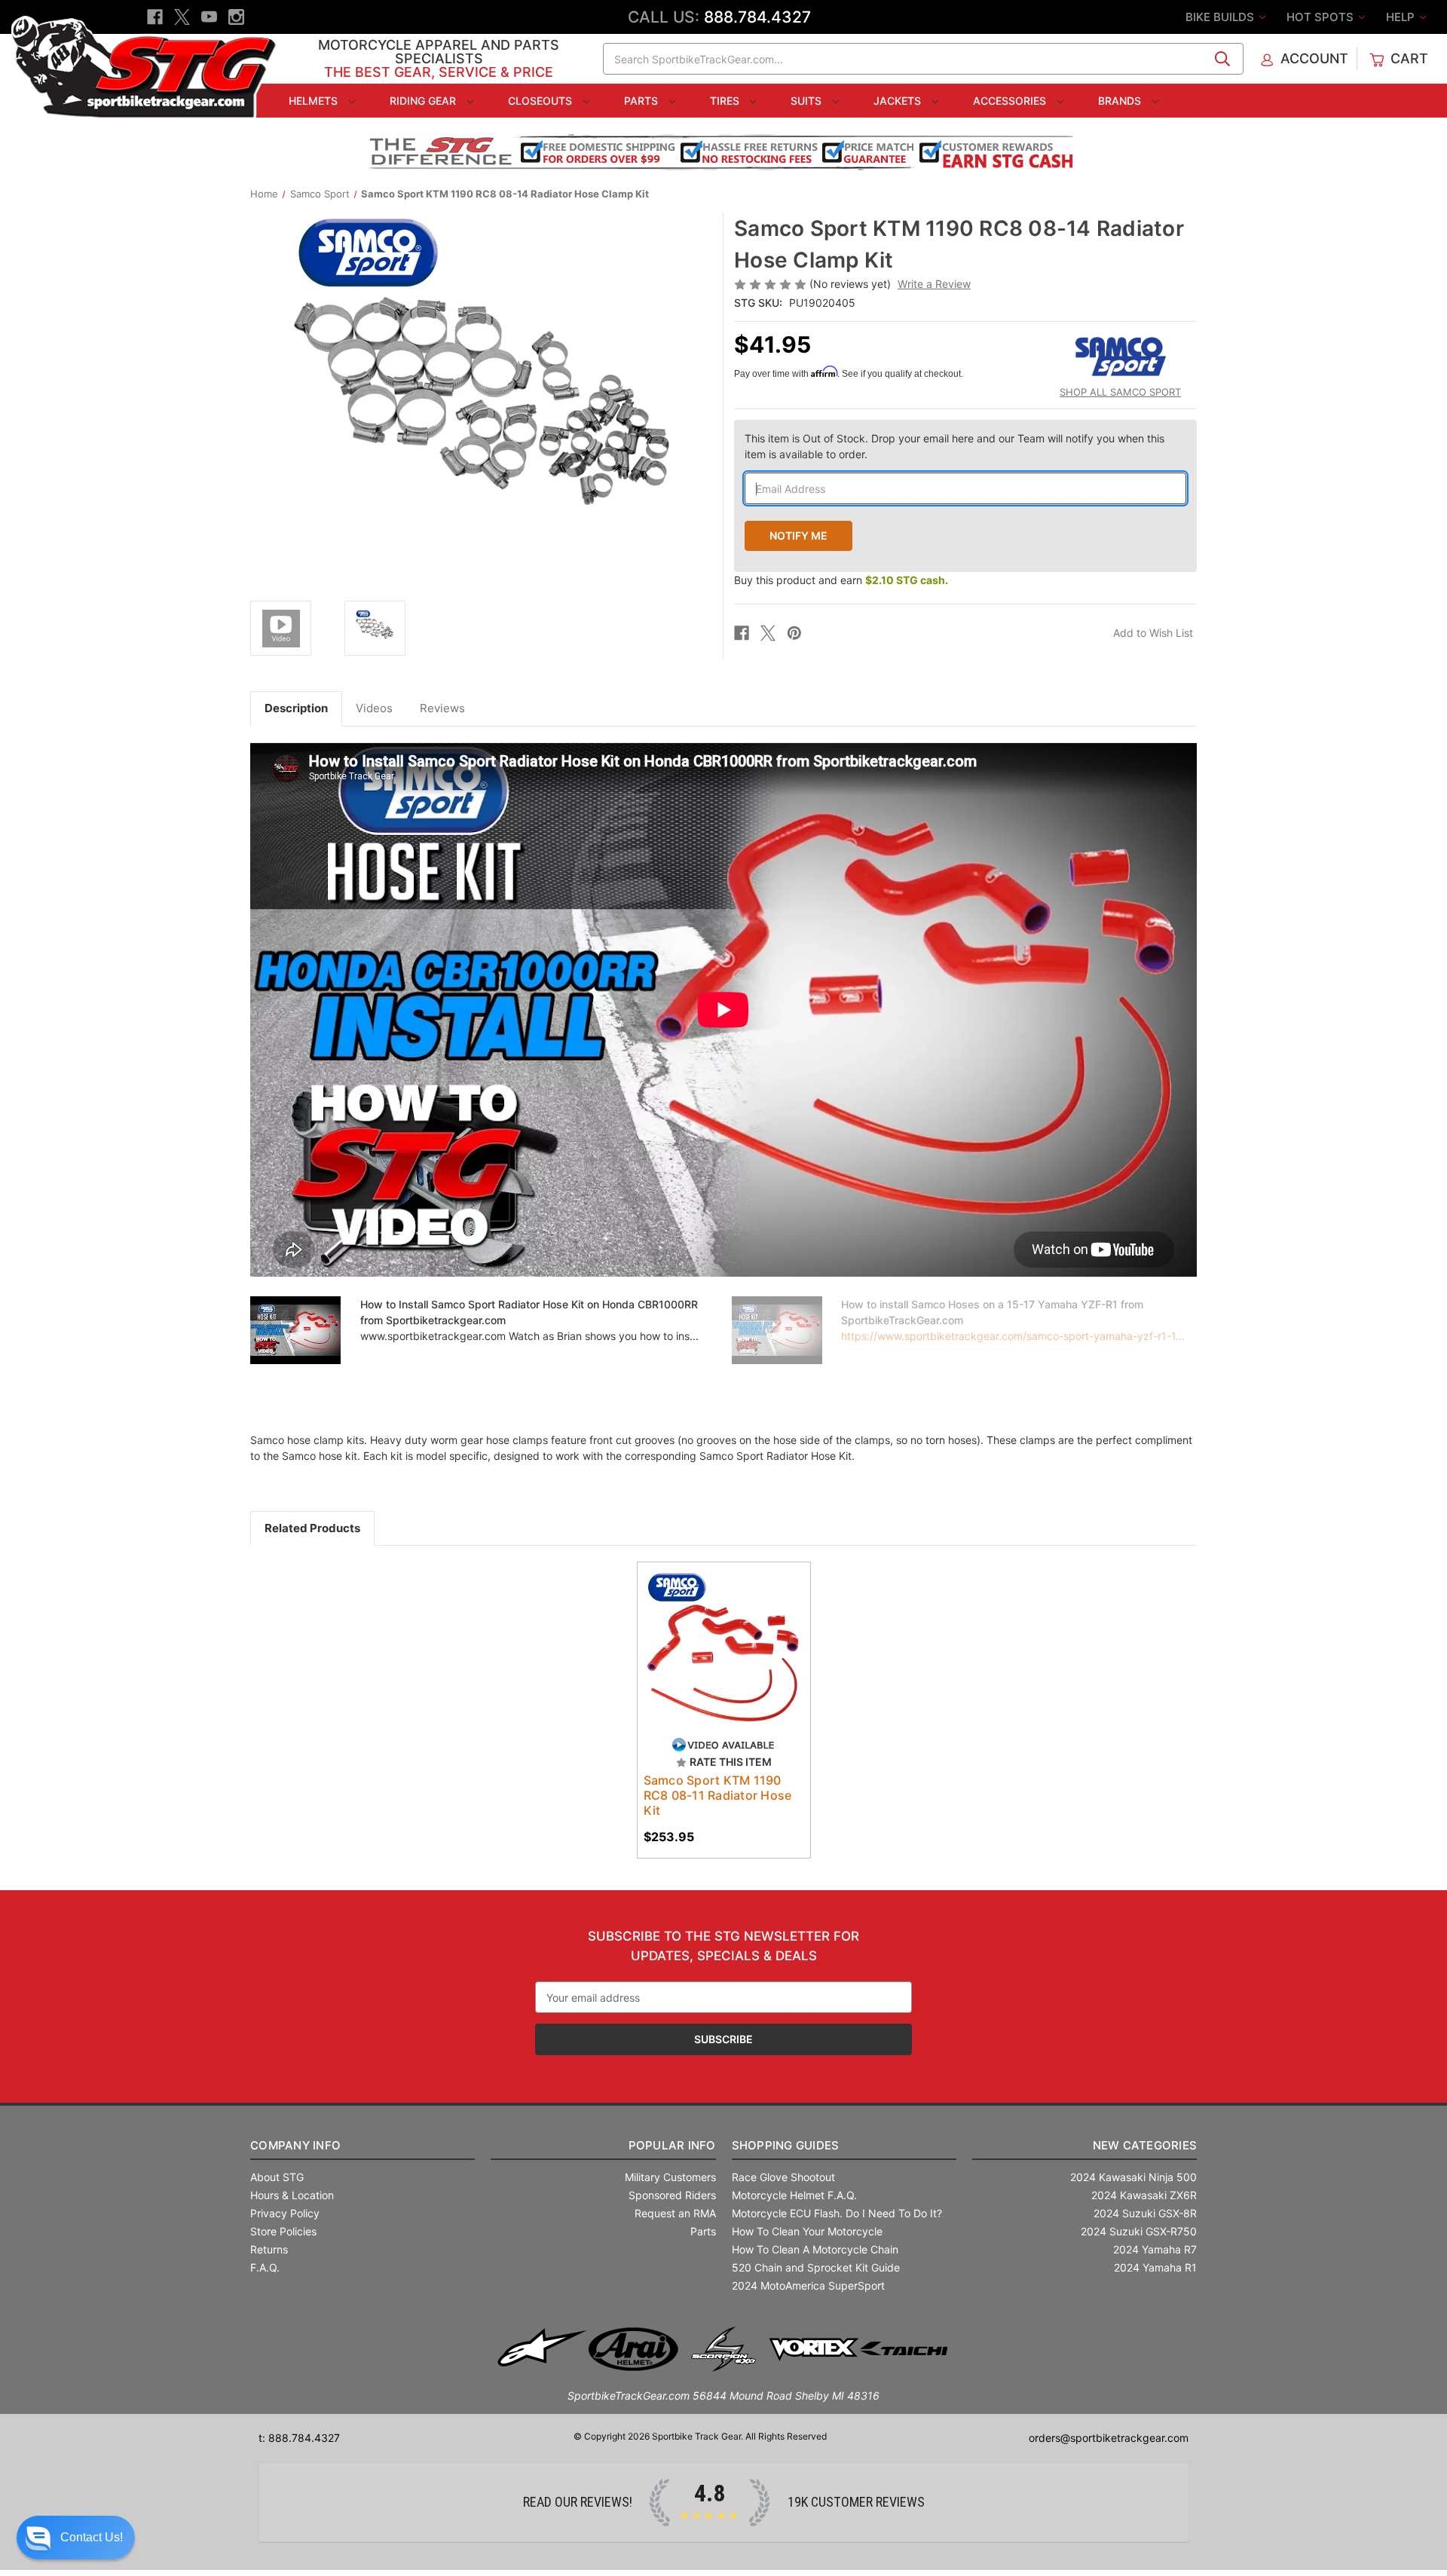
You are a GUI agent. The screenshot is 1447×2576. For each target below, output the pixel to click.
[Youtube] (209, 17)
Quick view (717, 1635)
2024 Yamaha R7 (1155, 2249)
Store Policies (283, 2231)
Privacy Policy (285, 2213)
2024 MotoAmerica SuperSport (808, 2285)
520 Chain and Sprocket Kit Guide (816, 2267)
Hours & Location (292, 2195)
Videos (374, 708)
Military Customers (670, 2177)
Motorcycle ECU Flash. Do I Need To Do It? (837, 2213)
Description (296, 708)
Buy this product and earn (841, 580)
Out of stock (724, 1662)
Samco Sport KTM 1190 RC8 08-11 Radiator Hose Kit (718, 1795)
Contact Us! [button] (92, 2537)
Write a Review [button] (934, 284)
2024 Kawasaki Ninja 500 (1133, 2177)
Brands (1121, 101)
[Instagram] (236, 17)
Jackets (899, 101)
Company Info (295, 2145)
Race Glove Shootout (783, 2177)
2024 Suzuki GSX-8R (1145, 2213)
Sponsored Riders (672, 2195)
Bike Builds (1221, 17)
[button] (76, 2538)
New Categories (1145, 2145)
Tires (726, 101)
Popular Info (672, 2145)
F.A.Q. (265, 2267)
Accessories (1011, 101)
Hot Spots (1322, 17)
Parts (642, 101)
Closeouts (541, 101)
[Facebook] (155, 17)
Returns (269, 2249)
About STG (277, 2177)
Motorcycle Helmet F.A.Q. (794, 2195)
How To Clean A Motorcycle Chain (815, 2249)
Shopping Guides (786, 2145)
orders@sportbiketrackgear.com (1109, 2438)
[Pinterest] (794, 633)
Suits (808, 101)
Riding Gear (424, 101)
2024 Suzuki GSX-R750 (1139, 2231)
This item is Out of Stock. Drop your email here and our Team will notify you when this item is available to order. (954, 446)
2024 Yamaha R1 (1155, 2267)
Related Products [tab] (312, 1528)
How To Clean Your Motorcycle (807, 2231)
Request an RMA (675, 2213)
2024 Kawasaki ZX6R (1144, 2195)
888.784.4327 (757, 17)
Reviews (442, 708)
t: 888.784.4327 (299, 2438)
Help (1402, 17)
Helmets (315, 101)
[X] (182, 17)
